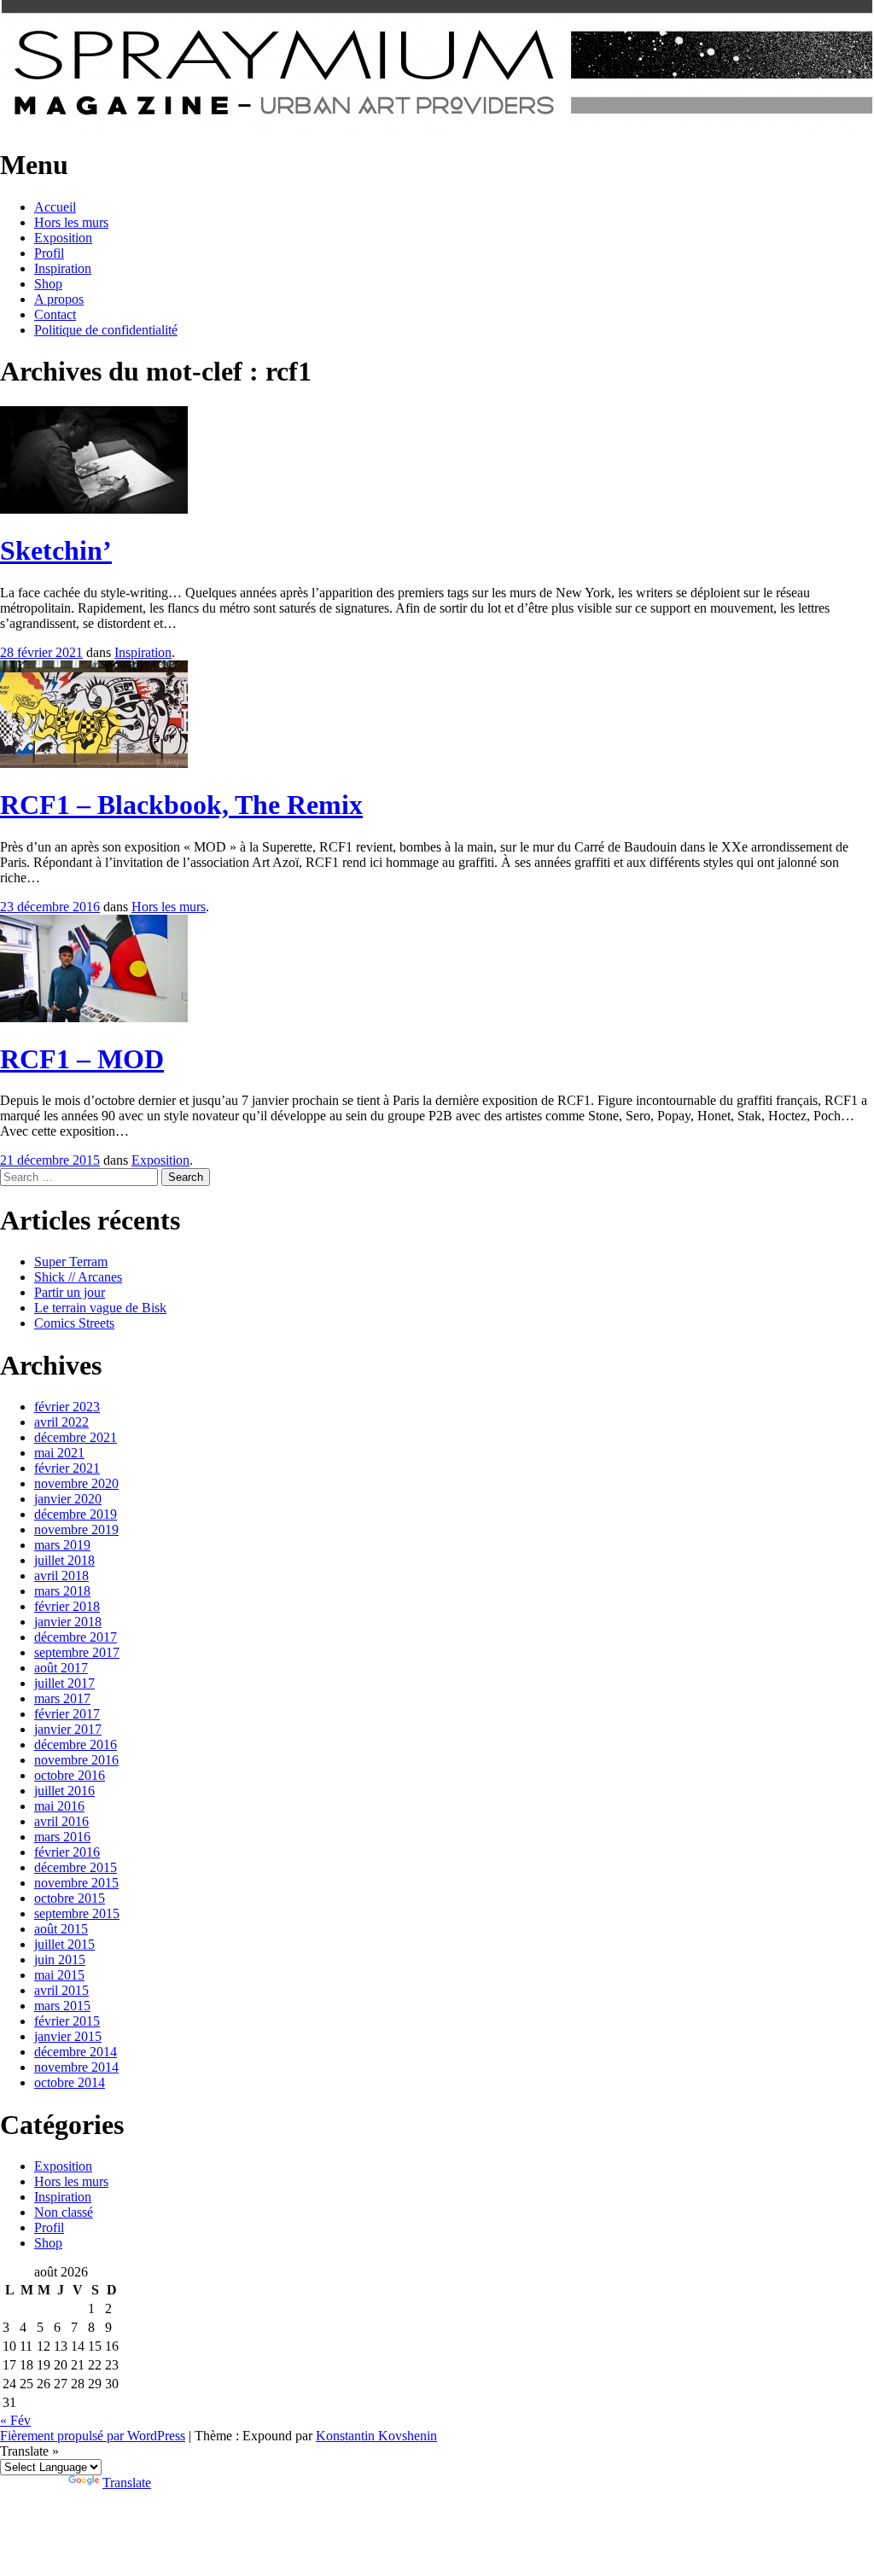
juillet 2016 (64, 1791)
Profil (49, 253)
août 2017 (61, 1668)
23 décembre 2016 (50, 907)
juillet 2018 (64, 1560)
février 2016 (67, 1852)
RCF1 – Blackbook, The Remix (181, 805)
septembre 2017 (77, 1652)
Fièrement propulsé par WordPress (93, 2436)
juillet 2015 (64, 1944)
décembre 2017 (76, 1637)
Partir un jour (70, 1292)
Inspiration (63, 268)
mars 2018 (62, 1591)
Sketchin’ (56, 550)
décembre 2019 (76, 1514)
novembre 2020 (76, 1483)
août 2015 (61, 1929)
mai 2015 (59, 1975)
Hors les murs (71, 222)
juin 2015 (60, 1960)
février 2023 (67, 1407)
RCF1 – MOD (82, 1059)
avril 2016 (61, 1821)
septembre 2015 (77, 1913)
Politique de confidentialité (106, 330)
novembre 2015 (76, 1883)
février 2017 (67, 1714)
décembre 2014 (76, 2052)
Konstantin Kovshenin (376, 2436)
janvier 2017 (68, 1729)
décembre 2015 (76, 1867)
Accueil (55, 207)
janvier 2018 (68, 1622)
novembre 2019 (76, 1529)
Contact (55, 314)
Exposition (63, 238)
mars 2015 (62, 2006)
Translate (127, 2483)
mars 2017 (62, 1698)
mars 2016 (62, 1837)
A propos (59, 299)
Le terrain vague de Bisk (100, 1308)
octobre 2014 (70, 2082)
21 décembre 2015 (50, 1160)
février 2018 (67, 1606)
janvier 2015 (68, 2036)
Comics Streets (74, 1323)
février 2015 (67, 2021)
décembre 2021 (76, 1437)
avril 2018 (61, 1576)
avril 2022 (61, 1422)
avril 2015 (61, 1990)
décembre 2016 (76, 1744)
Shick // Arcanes (78, 1277)
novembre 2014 (76, 2067)
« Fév (15, 2420)
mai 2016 (59, 1806)
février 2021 (67, 1468)
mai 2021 (59, 1453)
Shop (48, 284)
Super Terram (71, 1262)
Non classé (64, 2212)
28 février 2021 (41, 652)
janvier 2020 (68, 1499)
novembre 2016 (76, 1760)
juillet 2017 (64, 1683)
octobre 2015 (70, 1898)
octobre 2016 (70, 1775)
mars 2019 (62, 1545)
